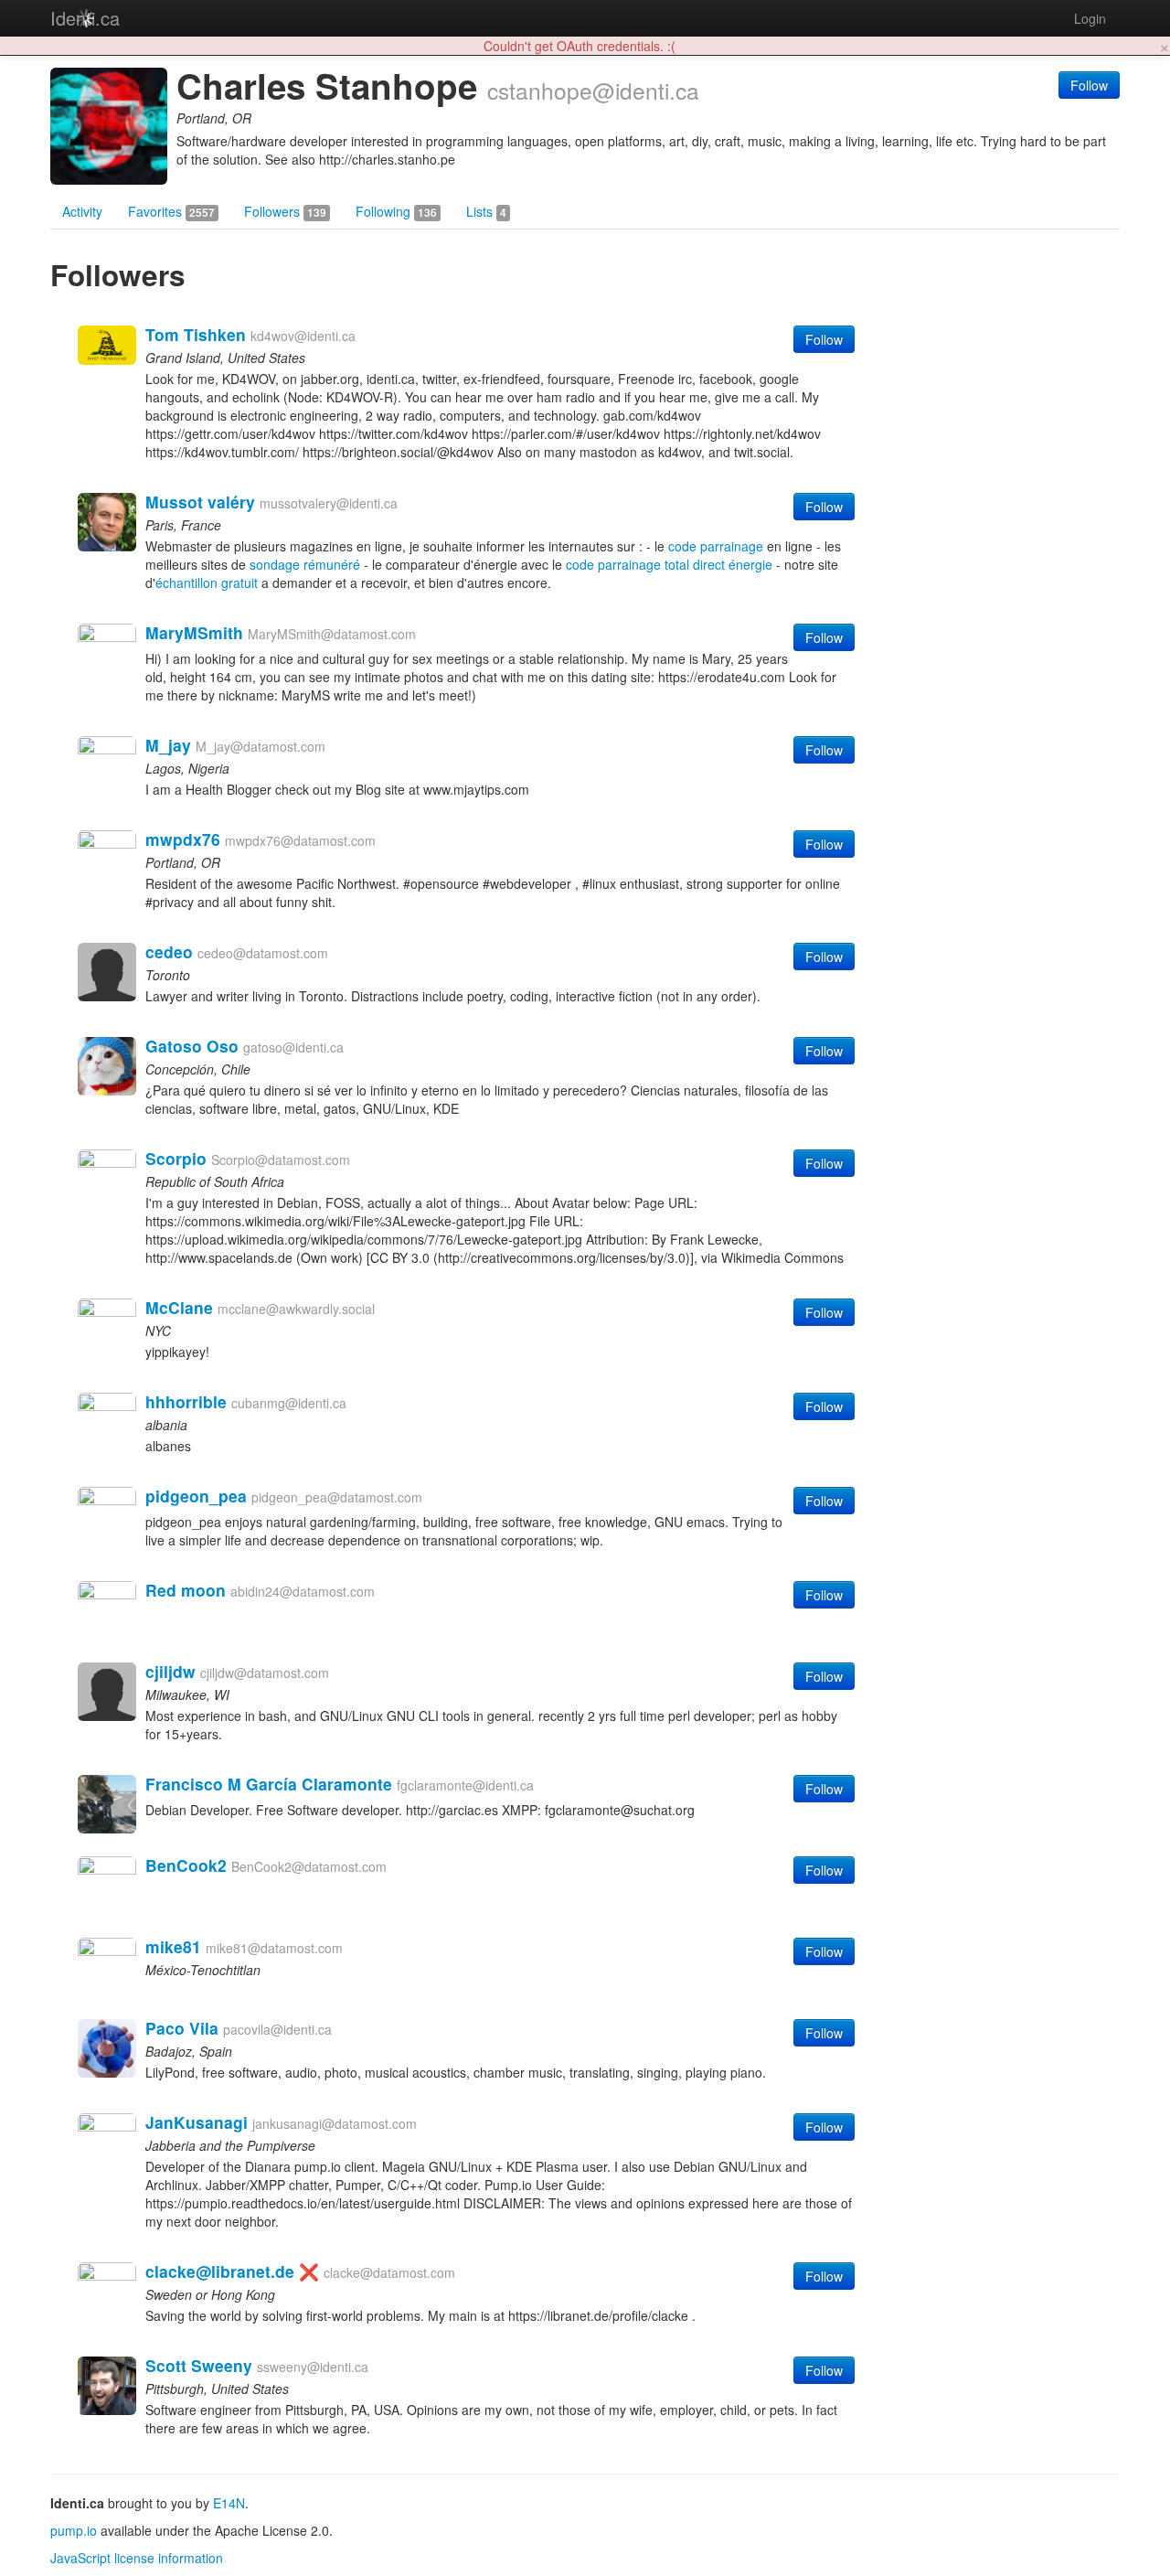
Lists (486, 211)
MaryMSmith (194, 632)
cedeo (169, 951)
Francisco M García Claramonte (269, 1784)
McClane (179, 1307)
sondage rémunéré (305, 564)
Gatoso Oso (192, 1046)
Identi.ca (85, 18)
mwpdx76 (183, 839)
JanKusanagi (197, 2122)
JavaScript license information (137, 2558)
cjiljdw (170, 1671)
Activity (82, 211)
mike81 (173, 1946)
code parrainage (716, 546)
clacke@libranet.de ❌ (232, 2271)
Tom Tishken (196, 334)
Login (1090, 18)
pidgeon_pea (196, 1496)
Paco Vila (182, 2028)
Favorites (171, 211)
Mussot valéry (200, 502)
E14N (229, 2503)
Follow (1089, 85)
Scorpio (176, 1158)
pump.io (74, 2530)
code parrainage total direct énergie (669, 564)
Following (396, 211)
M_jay (168, 745)
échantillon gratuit (207, 583)
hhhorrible (186, 1401)
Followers (285, 211)
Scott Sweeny (199, 2365)
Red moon (186, 1590)
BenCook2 (186, 1865)
